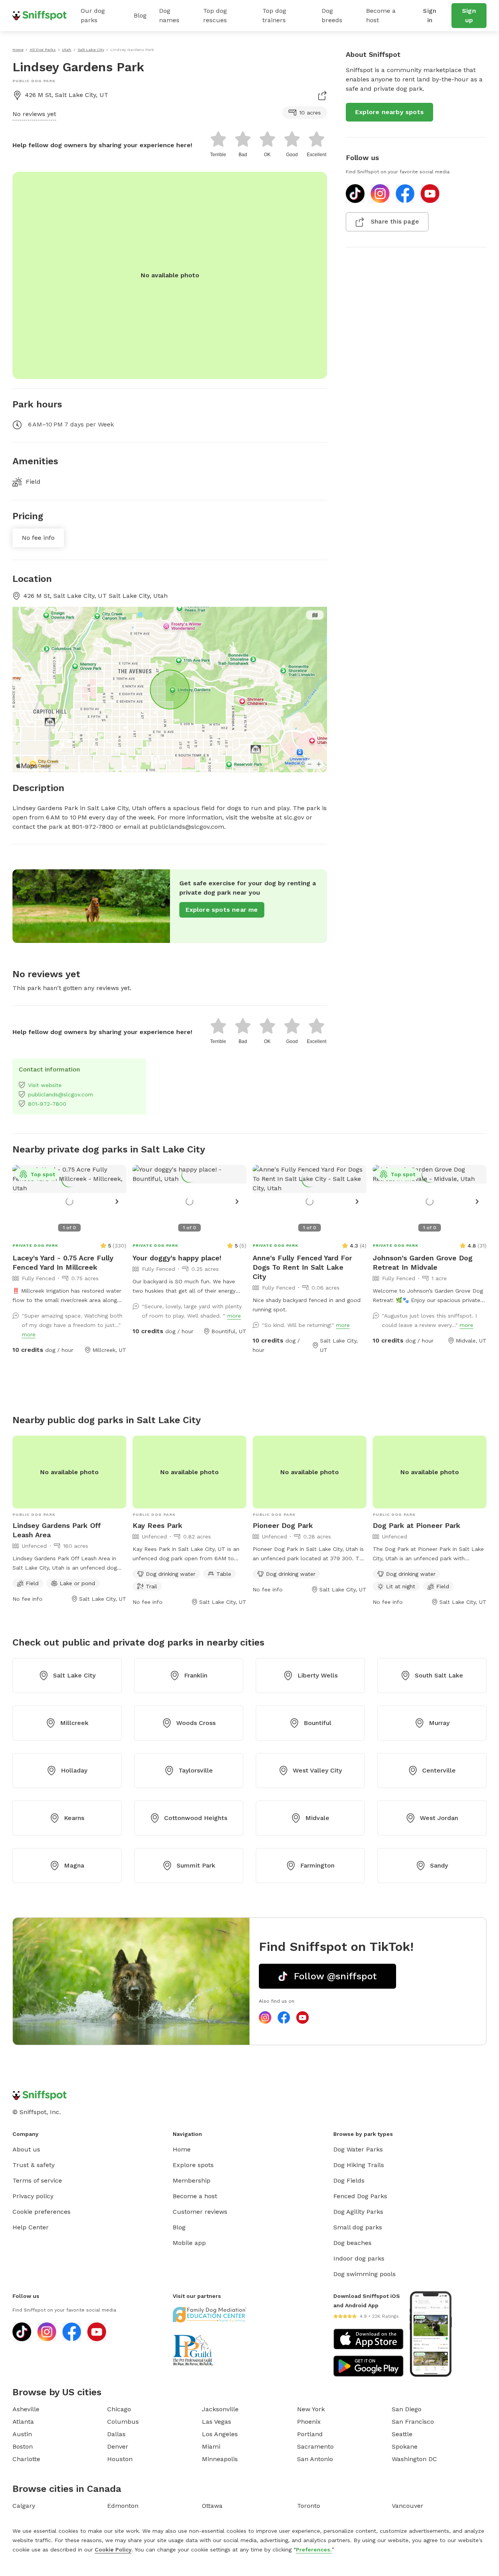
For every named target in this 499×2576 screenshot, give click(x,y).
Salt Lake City (74, 1675)
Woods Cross (196, 1723)
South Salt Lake (439, 1675)
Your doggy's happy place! (177, 1258)
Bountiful (318, 1723)
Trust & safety (34, 2165)
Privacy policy (33, 2196)
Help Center (31, 2227)
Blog (140, 15)
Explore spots (193, 2165)
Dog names (169, 15)
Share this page (395, 221)
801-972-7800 (47, 1104)
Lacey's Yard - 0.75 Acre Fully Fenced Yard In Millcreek (63, 1262)
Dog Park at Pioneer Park (417, 1525)
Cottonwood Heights (196, 1818)
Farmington (317, 1865)
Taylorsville (196, 1770)
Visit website (45, 1085)
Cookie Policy (113, 2550)
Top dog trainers (274, 15)
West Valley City (317, 1770)
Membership (192, 2180)
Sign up (469, 15)
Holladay (74, 1770)
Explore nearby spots (389, 112)
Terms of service (37, 2180)
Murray (439, 1723)
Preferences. (314, 2550)
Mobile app (189, 2243)
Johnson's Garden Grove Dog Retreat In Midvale (423, 1262)
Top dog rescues (215, 15)
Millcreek (74, 1723)
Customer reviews (200, 2212)
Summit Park (196, 1865)
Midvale (317, 1818)
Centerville (439, 1770)
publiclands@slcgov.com (61, 1094)
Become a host (381, 15)
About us (26, 2149)
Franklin (196, 1675)
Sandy (439, 1865)
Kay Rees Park (157, 1525)
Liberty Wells (318, 1675)
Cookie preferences (42, 2212)
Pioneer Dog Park (283, 1525)
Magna (74, 1865)
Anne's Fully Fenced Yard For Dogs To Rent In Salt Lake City (302, 1267)
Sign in (430, 15)
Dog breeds (332, 15)
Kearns (74, 1818)
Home (182, 2149)
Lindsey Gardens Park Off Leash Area (57, 1530)
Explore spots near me (222, 910)
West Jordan (439, 1818)
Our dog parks (93, 15)
